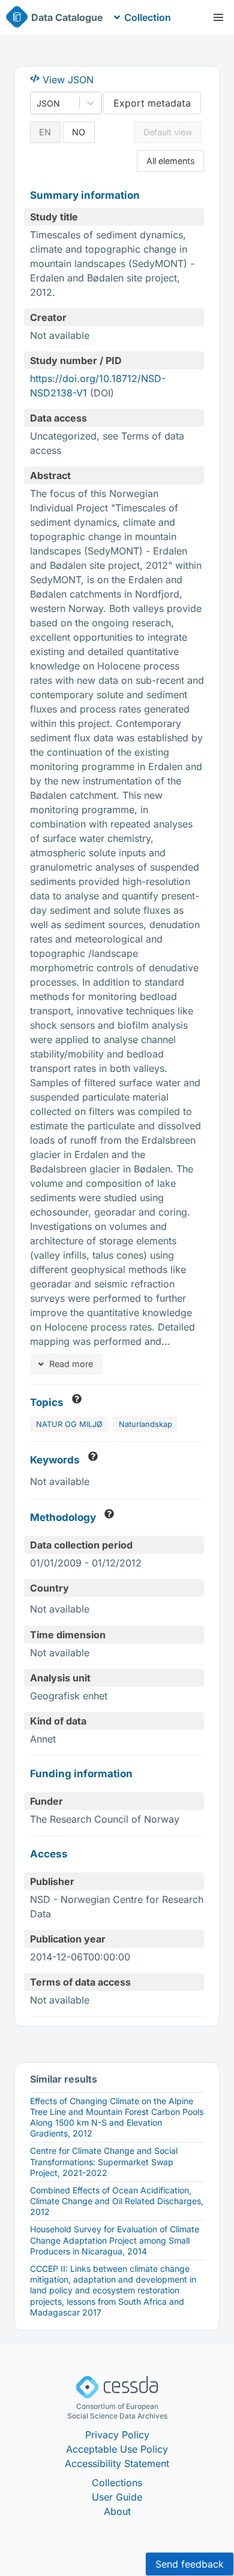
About (117, 2511)
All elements (171, 161)
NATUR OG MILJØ (69, 1424)
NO (79, 132)
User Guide (117, 2497)
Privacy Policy (117, 2435)
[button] (218, 17)
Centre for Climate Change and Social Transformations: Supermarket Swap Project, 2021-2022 (104, 2161)
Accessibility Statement (117, 2463)
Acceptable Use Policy (117, 2449)
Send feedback (190, 2564)
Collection (148, 17)
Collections (117, 2483)
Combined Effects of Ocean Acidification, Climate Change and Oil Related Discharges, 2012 (117, 2201)
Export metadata (152, 103)
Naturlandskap (145, 1424)
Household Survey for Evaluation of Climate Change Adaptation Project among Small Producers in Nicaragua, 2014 (115, 2240)
